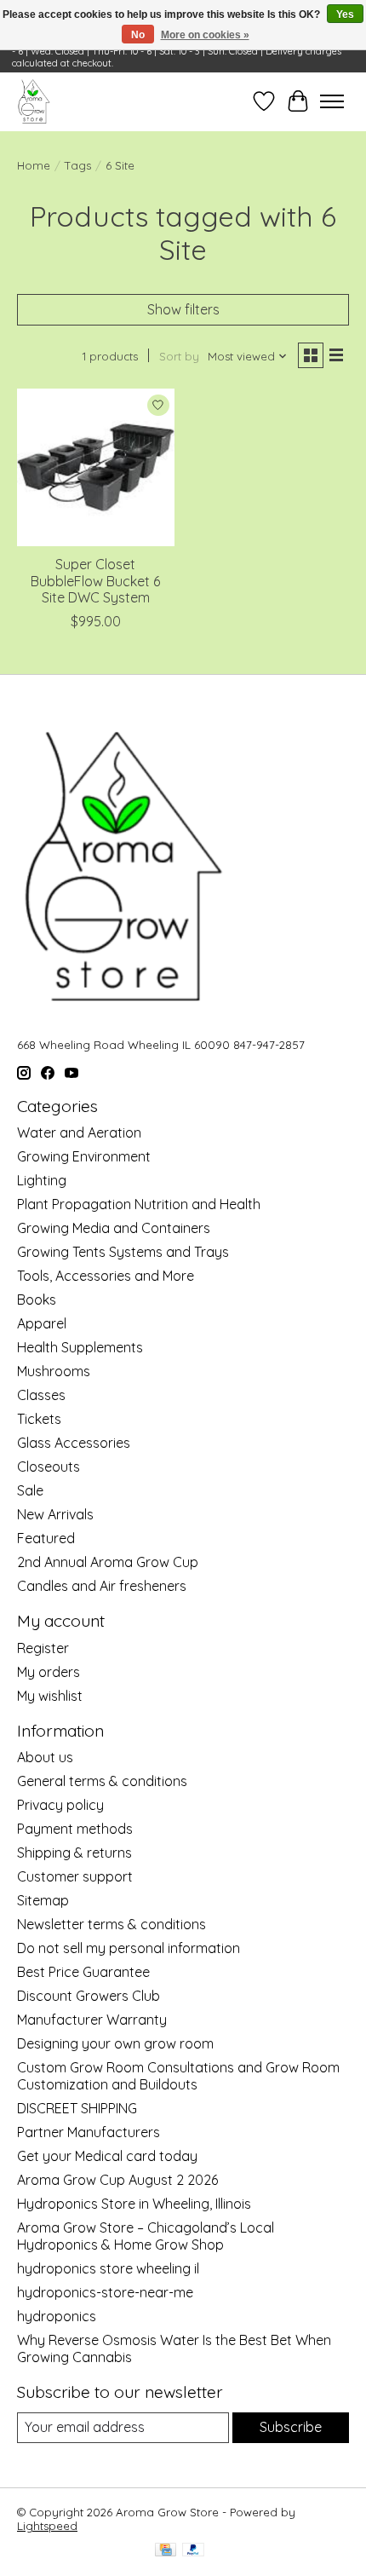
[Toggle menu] (332, 101)
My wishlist (50, 1696)
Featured (46, 1538)
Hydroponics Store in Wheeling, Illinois (134, 2204)
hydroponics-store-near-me (105, 2292)
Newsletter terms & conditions (112, 1924)
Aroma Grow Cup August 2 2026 (117, 2180)
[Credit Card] (166, 2551)
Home (34, 165)
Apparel (42, 1323)
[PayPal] (193, 2551)
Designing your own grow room (115, 2043)
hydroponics (57, 2316)
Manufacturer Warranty (92, 2020)
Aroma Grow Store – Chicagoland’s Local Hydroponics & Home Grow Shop (146, 2236)
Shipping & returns (74, 1853)
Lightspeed (47, 2526)
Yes (345, 14)
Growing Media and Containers (114, 1228)
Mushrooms (54, 1371)
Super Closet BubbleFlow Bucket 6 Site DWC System (95, 580)
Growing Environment (84, 1156)
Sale (30, 1490)
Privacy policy (60, 1805)
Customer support (75, 1876)
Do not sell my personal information (129, 1948)
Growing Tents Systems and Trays (123, 1252)
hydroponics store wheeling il (108, 2268)
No (138, 35)
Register (43, 1648)
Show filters (183, 309)
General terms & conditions (102, 1781)
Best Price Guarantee (83, 1972)
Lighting (42, 1180)
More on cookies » (205, 35)
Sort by (179, 356)
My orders (49, 1672)
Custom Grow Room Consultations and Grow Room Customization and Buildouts (178, 2076)
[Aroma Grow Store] (34, 101)
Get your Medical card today (107, 2156)
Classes (41, 1395)
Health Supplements (80, 1347)
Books (37, 1300)
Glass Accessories (74, 1443)
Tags (78, 165)
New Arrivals (55, 1514)
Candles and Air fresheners (102, 1586)
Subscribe (291, 2427)
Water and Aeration (79, 1132)
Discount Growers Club (89, 1996)
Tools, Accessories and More (106, 1276)
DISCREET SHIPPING (77, 2108)
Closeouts (49, 1467)
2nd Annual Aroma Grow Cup (108, 1562)
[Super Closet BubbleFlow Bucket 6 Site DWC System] (96, 467)
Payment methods (75, 1829)
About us (45, 1757)
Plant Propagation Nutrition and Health (139, 1204)
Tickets (39, 1419)
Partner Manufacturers (89, 2132)
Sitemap (43, 1900)
